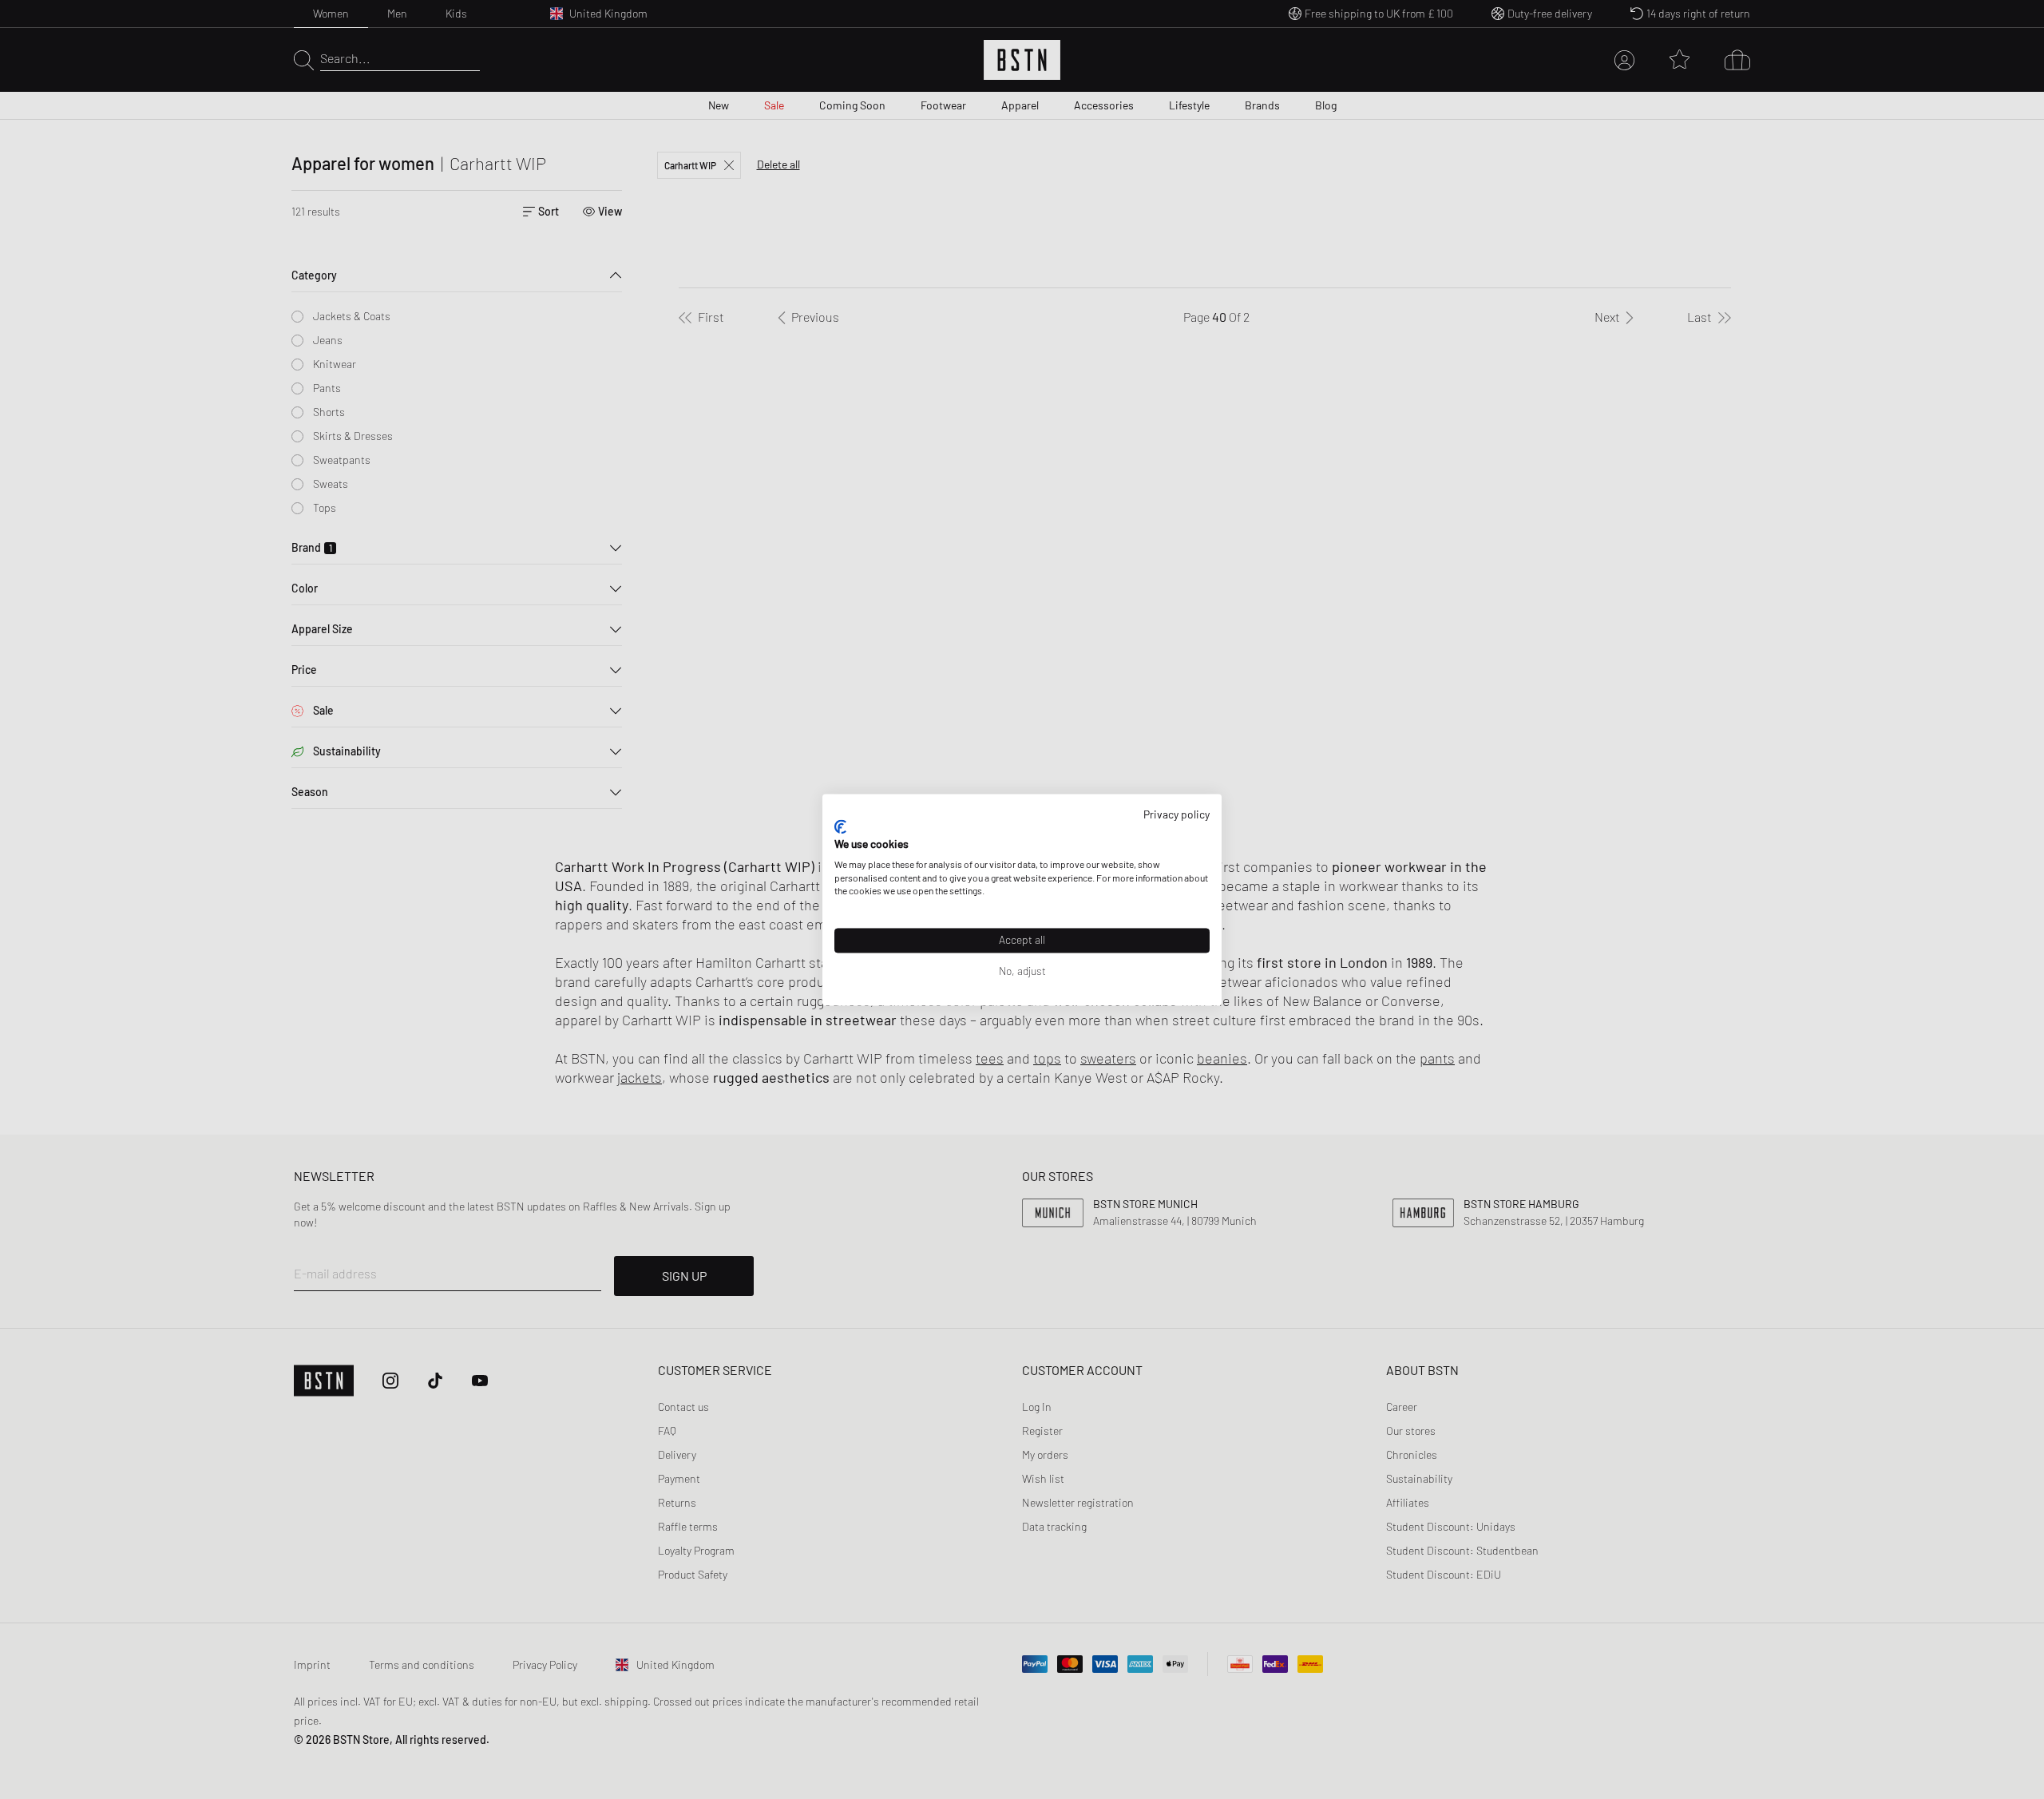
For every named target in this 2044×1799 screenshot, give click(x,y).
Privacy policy (1176, 814)
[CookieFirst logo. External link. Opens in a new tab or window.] (840, 827)
